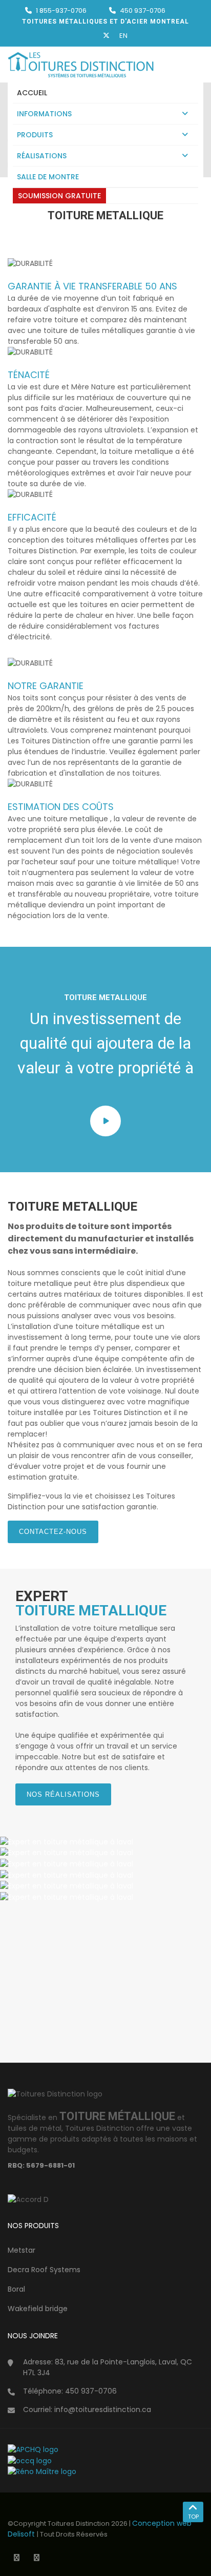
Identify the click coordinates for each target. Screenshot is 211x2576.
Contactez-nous (53, 1532)
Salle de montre (48, 177)
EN (123, 36)
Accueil (32, 93)
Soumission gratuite (59, 196)
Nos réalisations (63, 1794)
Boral (16, 2289)
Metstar (22, 2250)
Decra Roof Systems (44, 2270)
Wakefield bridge (38, 2309)
